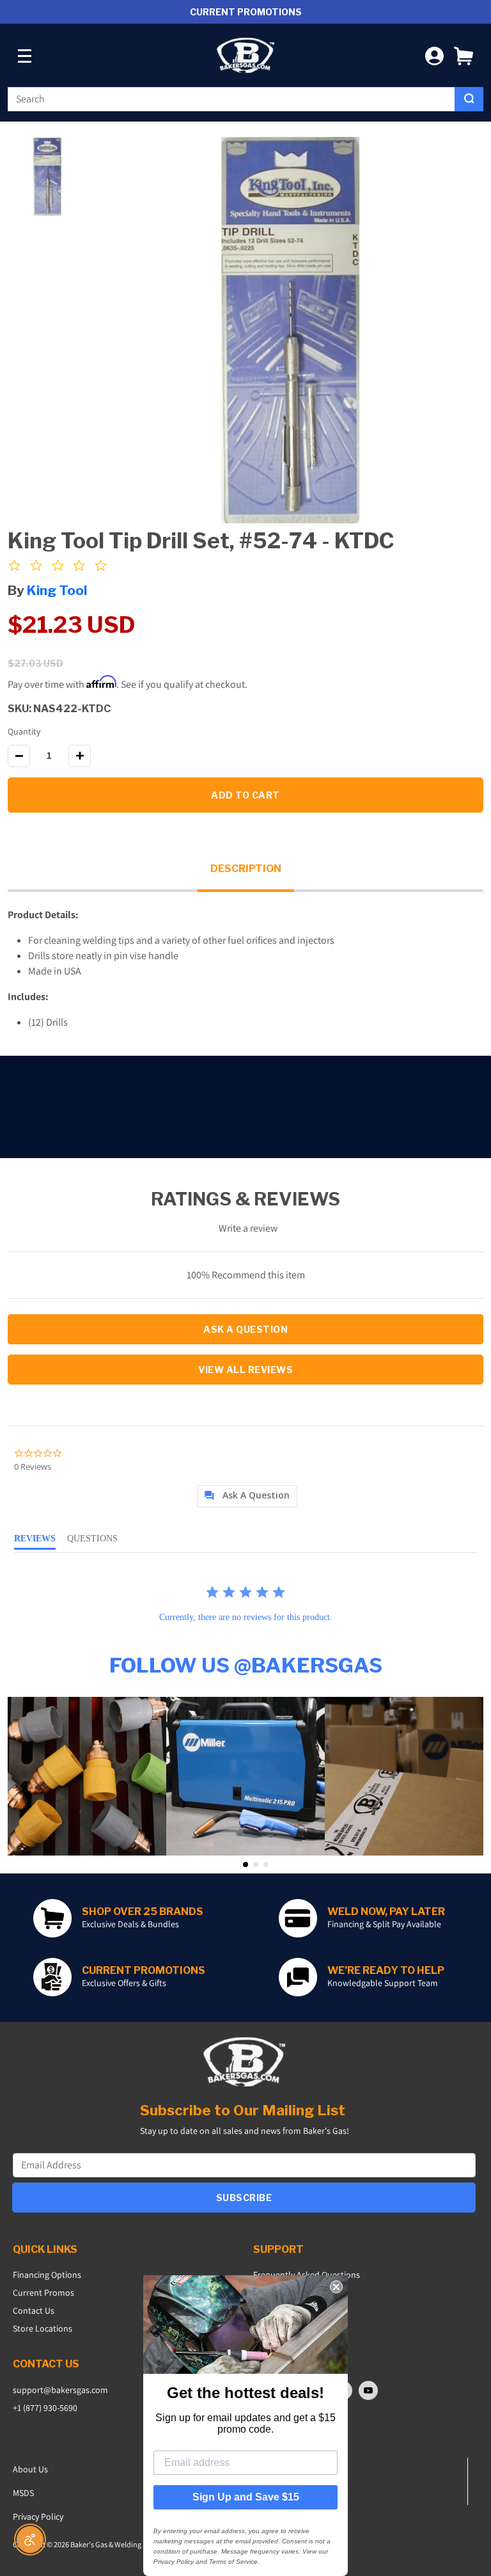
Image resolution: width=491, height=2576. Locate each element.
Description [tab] (246, 869)
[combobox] (231, 99)
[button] (464, 55)
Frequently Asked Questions (307, 2275)
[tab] (247, 1496)
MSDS (23, 2493)
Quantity (24, 731)
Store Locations (43, 2328)
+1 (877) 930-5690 (45, 2408)
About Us (30, 2469)
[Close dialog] (336, 2287)
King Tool (57, 590)
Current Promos (43, 2293)
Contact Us (34, 2310)
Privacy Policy (38, 2516)
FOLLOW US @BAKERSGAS (246, 1665)
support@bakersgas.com (60, 2390)
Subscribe (244, 2198)
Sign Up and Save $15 (246, 2497)
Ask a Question (245, 1329)
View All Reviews (245, 1370)
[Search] (469, 99)
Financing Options (47, 2275)
